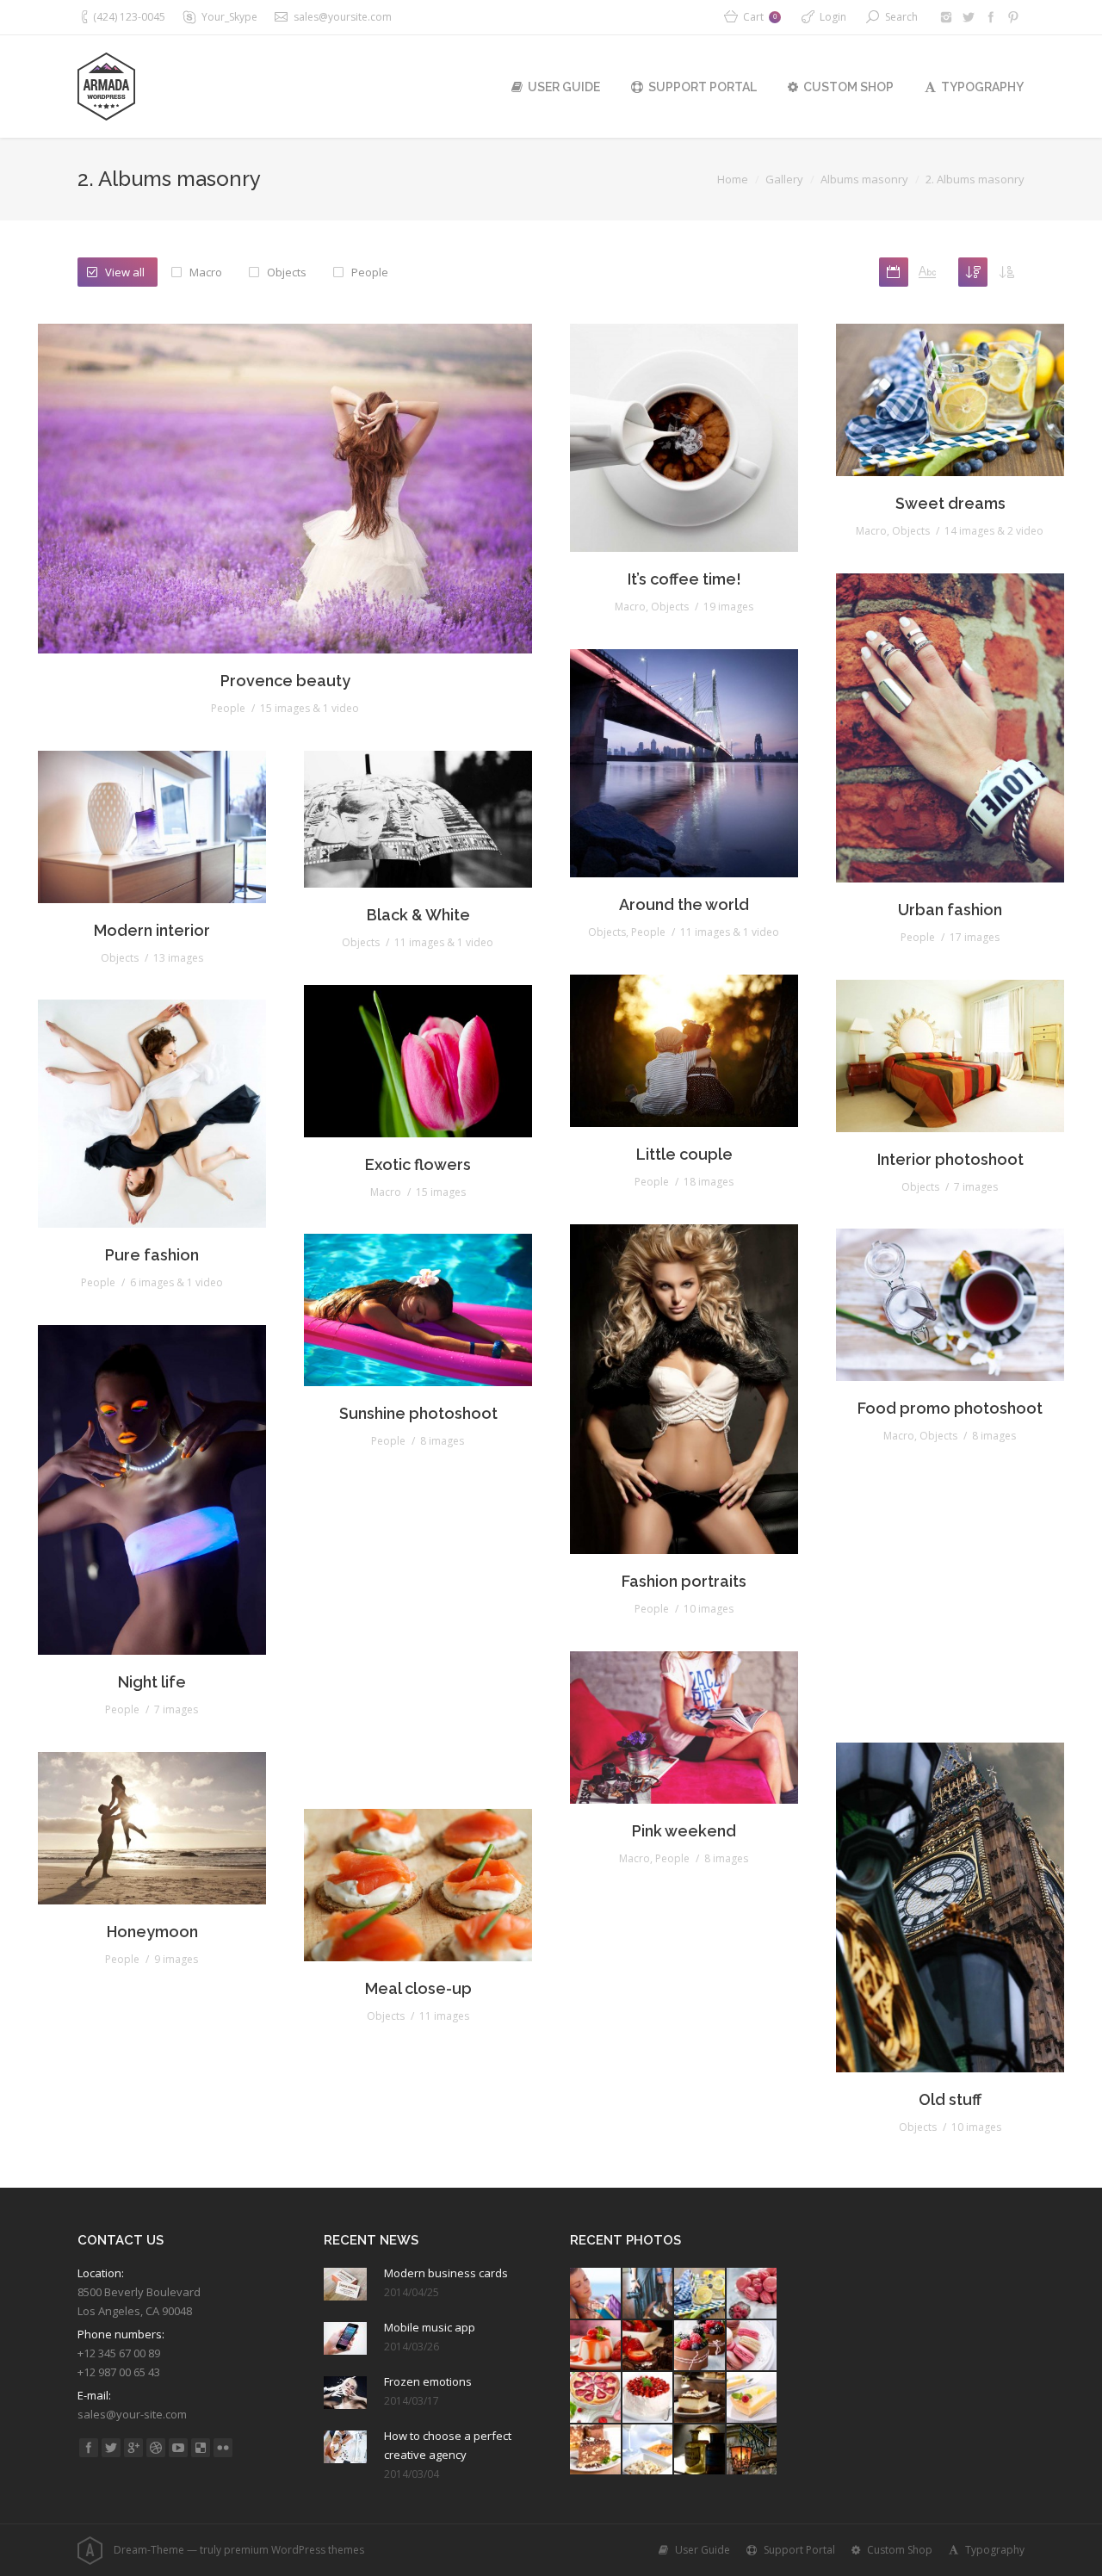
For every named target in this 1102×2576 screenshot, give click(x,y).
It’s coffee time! (684, 579)
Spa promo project (418, 1739)
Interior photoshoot (950, 1159)
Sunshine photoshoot (418, 1413)
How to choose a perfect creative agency (448, 2445)
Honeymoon (152, 1932)
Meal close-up (418, 1988)
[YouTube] (178, 2448)
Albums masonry (864, 179)
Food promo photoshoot (950, 1408)
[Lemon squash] (700, 2294)
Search (901, 17)
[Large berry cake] (649, 2398)
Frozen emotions (428, 2381)
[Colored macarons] (753, 2347)
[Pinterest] (1013, 17)
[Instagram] (946, 17)
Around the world (684, 904)
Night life (152, 1682)
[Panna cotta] (596, 2347)
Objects (287, 272)
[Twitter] (969, 17)
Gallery (784, 179)
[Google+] (133, 2448)
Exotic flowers (418, 1164)
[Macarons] (753, 2294)
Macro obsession (950, 1672)
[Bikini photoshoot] (596, 2294)
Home (733, 179)
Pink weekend (684, 1831)
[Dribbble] (156, 2448)
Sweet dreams (950, 503)
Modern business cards (446, 2273)
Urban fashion (950, 910)
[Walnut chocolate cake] (596, 2451)
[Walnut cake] (700, 2398)
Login (833, 17)
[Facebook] (991, 17)
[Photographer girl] (649, 2294)
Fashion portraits (684, 1581)
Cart (760, 17)
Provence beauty (285, 681)
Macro (206, 272)
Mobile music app (430, 2327)
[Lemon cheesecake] (753, 2398)
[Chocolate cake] (649, 2347)
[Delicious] (201, 2448)
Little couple (684, 1154)
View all (125, 272)
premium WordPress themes (294, 2550)
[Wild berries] (700, 2347)
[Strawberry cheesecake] (596, 2398)
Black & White (418, 915)
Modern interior (152, 930)
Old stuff (950, 2099)
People (370, 272)
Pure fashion (152, 1255)
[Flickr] (223, 2448)
